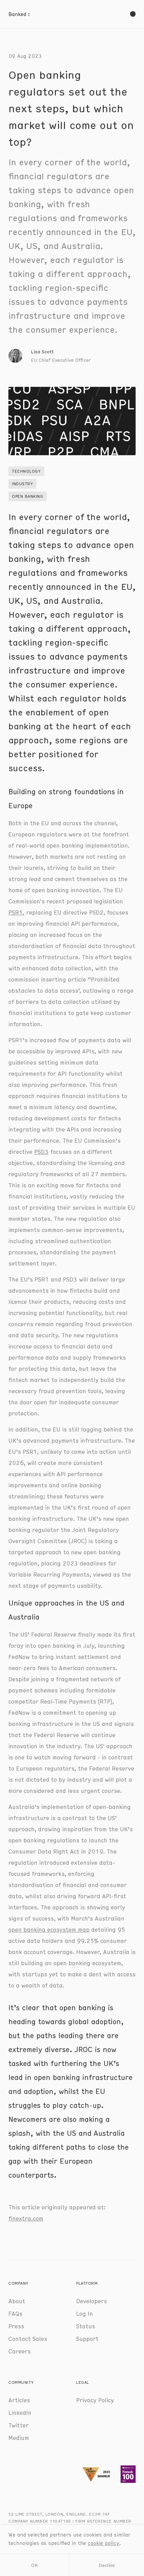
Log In (85, 2313)
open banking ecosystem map (49, 1929)
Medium (19, 2438)
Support (87, 2338)
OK (34, 2565)
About (17, 2301)
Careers (20, 2351)
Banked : (19, 14)
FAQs (15, 2313)
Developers (92, 2301)
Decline (107, 2565)
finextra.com (26, 2218)
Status (86, 2326)
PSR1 (16, 912)
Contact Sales (28, 2338)
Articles (19, 2400)
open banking (28, 496)
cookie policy (103, 2543)
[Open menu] (133, 14)
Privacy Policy (95, 2400)
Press (16, 2326)
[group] (50, 356)
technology (26, 471)
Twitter (19, 2425)
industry (22, 484)
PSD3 (41, 1151)
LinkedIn (20, 2412)
